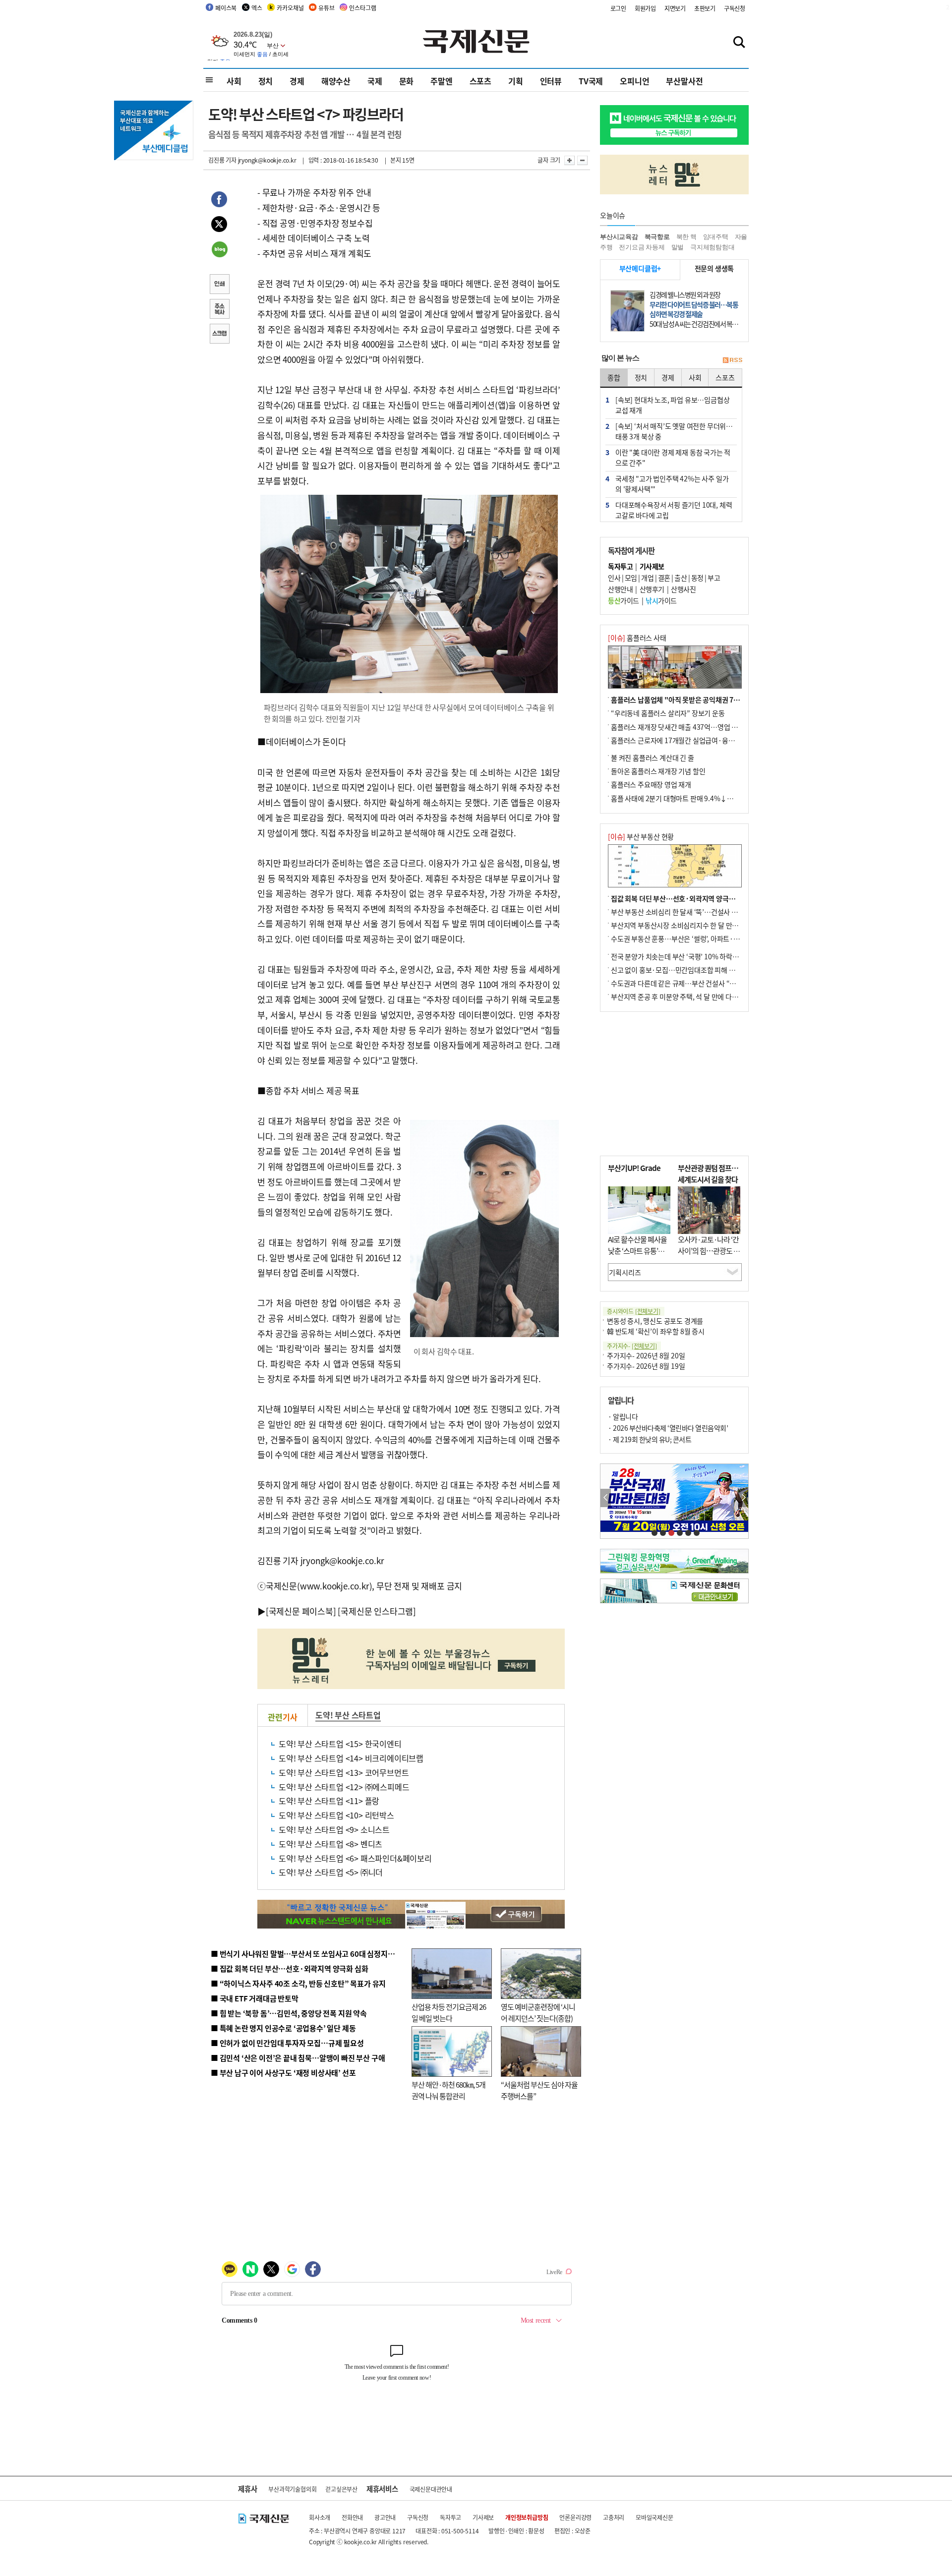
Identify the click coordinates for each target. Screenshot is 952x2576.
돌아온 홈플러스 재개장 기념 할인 (658, 771)
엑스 (257, 8)
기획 (516, 81)
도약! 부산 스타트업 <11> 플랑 (329, 1801)
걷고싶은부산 (341, 2489)
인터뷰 (551, 81)
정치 (266, 81)
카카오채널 (290, 8)
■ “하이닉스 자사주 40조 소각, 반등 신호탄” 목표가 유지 (298, 1983)
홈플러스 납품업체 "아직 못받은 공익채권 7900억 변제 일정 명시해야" (711, 700)
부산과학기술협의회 (292, 2489)
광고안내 (385, 2517)
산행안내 (620, 589)
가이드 (624, 600)
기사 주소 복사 (219, 310)
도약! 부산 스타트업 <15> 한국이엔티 (340, 1744)
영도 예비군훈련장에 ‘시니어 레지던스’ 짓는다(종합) (538, 2012)
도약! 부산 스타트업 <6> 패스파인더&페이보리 (355, 1858)
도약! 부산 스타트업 (348, 1715)
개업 (647, 578)
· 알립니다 (623, 1416)
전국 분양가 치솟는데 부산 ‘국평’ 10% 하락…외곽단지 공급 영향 (702, 956)
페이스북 (226, 8)
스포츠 (480, 81)
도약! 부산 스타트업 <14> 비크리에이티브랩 (351, 1758)
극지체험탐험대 (713, 247)
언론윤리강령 (575, 2517)
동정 (697, 578)
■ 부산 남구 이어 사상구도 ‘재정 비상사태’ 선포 (283, 2073)
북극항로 (657, 237)
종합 (614, 377)
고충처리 (614, 2517)
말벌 (678, 247)
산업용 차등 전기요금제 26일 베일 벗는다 (449, 2012)
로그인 (618, 8)
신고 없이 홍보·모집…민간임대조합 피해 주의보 (679, 970)
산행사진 (683, 589)
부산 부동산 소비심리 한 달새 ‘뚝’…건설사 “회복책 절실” (691, 912)
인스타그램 (362, 8)
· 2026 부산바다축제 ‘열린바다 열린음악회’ (668, 1428)
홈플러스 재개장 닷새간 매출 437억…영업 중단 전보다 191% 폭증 (704, 727)
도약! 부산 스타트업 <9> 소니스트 (334, 1829)
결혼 (664, 578)
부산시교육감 (619, 237)
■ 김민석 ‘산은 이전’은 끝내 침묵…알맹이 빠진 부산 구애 (298, 2058)
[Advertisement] (674, 1084)
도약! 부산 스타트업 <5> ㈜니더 (331, 1872)
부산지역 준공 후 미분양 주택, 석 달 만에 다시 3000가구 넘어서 (699, 996)
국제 (375, 81)
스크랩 (219, 335)
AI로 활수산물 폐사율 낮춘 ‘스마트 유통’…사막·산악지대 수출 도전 (637, 1256)
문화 (407, 81)
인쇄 (219, 285)
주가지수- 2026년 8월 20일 (646, 1355)
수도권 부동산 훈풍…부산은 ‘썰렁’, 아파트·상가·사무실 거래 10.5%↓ (711, 938)
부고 (714, 578)
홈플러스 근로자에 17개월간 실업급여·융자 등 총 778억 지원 (697, 740)
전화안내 (352, 2517)
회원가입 (645, 8)
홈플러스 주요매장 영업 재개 (651, 784)
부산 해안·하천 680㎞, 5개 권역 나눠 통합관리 (448, 2090)
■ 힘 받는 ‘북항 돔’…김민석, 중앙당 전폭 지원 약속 (289, 2013)
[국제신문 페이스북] (301, 1611)
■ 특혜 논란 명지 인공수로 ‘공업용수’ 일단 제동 (283, 2028)
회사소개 (320, 2517)
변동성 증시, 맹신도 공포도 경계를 (655, 1321)
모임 (631, 578)
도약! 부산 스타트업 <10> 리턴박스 (336, 1815)
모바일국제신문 (654, 2517)
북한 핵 (686, 237)
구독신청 (735, 8)
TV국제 (591, 81)
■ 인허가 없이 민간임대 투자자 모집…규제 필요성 (287, 2043)
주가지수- (632, 1346)
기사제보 (483, 2517)
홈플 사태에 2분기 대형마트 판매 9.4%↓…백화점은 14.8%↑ (699, 798)
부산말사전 (684, 81)
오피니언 (634, 81)
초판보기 (705, 8)
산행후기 (652, 589)
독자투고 (450, 2517)
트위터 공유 (219, 226)
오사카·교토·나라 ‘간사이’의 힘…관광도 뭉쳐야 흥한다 (709, 1250)
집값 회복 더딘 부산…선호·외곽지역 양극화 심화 (680, 898)
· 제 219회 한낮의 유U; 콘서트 (650, 1439)
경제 (297, 81)
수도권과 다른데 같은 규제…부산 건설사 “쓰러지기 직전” (692, 983)
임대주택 (716, 237)
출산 (681, 578)
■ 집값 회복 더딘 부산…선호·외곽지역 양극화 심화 (289, 1968)
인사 (614, 578)
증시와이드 (634, 1311)
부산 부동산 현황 (641, 836)
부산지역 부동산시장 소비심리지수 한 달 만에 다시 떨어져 (692, 925)
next (743, 1498)
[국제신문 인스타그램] (377, 1611)
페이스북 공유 (219, 201)
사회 (234, 81)
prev (606, 1498)
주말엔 (441, 81)
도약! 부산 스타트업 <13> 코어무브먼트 (344, 1772)
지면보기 (675, 8)
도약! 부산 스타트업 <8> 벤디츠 (330, 1844)
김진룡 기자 (222, 160)
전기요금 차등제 (642, 247)
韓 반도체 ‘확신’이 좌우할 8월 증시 (656, 1331)
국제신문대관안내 (431, 2489)
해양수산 (336, 81)
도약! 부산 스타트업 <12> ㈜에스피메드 (344, 1787)
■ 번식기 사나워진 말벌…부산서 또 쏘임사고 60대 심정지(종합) (309, 1954)
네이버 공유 (219, 250)
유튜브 (326, 8)
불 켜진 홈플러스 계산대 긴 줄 (653, 758)
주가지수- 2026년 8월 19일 (646, 1366)
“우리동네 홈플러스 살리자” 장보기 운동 (668, 713)
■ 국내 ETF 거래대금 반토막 (255, 1998)
